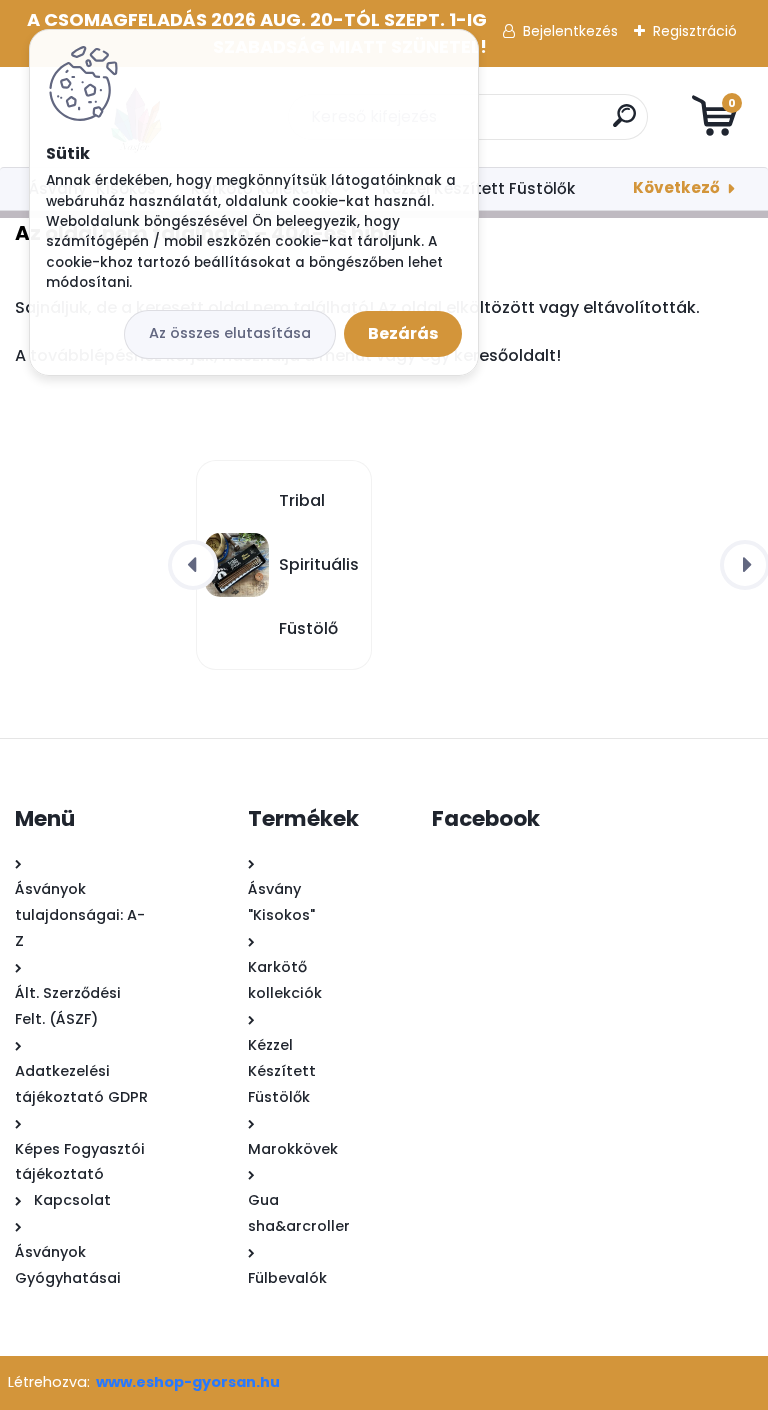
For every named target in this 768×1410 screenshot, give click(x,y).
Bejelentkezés (570, 31)
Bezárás (403, 333)
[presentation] (193, 565)
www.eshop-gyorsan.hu (188, 1382)
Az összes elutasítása (230, 333)
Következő (676, 187)
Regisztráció (695, 31)
